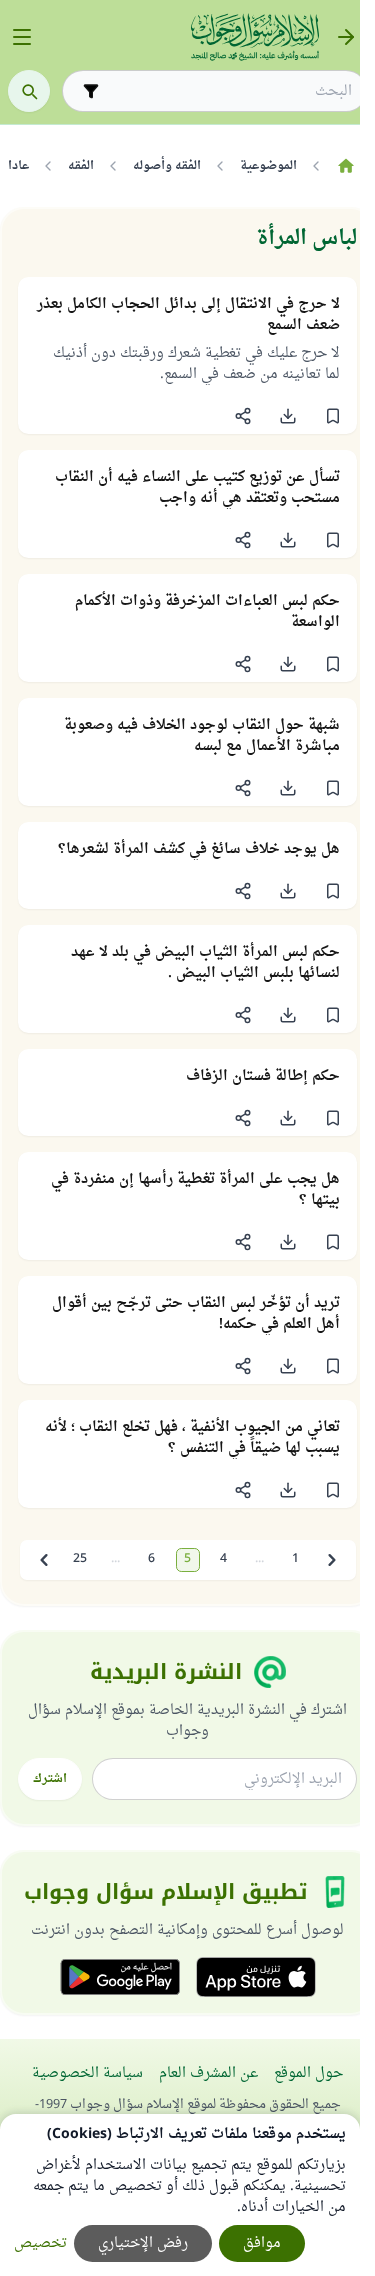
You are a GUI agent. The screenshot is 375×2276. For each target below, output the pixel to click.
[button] (332, 416)
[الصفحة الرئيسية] (345, 166)
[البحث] (29, 91)
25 (80, 1559)
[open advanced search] (91, 91)
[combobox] (228, 91)
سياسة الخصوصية (87, 2073)
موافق (262, 2243)
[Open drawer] (22, 37)
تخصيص (40, 2243)
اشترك (50, 1779)
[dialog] (180, 2195)
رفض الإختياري (143, 2243)
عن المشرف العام (208, 2073)
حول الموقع (308, 2073)
